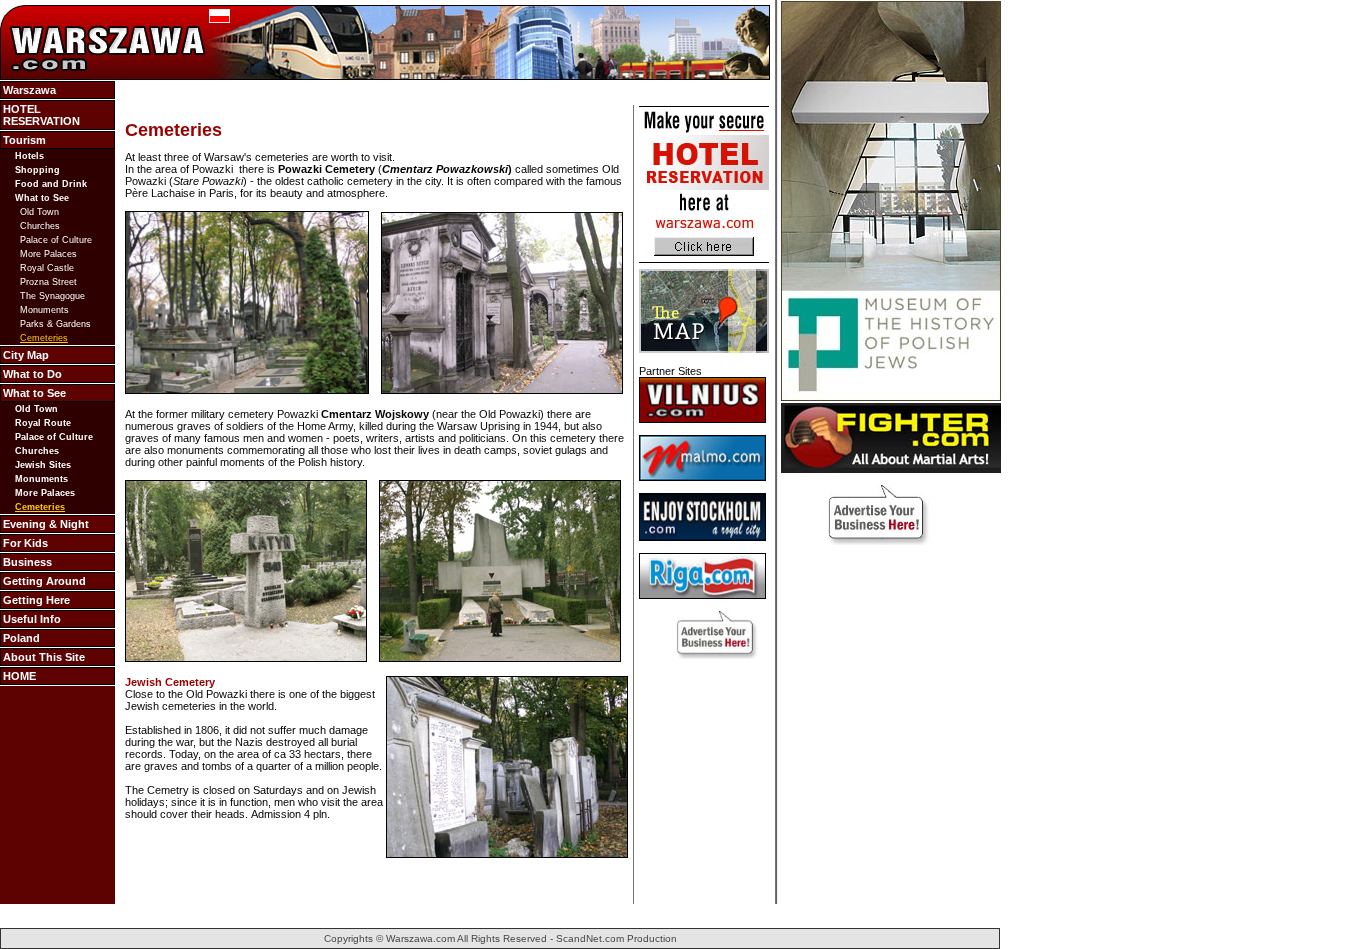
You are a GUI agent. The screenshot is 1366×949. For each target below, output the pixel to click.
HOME (19, 676)
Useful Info (32, 619)
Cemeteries (44, 338)
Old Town (39, 212)
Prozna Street (48, 282)
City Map (26, 355)
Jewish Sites (43, 465)
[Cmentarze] (219, 19)
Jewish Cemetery (170, 682)
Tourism (24, 140)
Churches (40, 226)
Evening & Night (46, 524)
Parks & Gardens (55, 324)
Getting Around (44, 581)
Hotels (29, 156)
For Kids (25, 543)
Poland (21, 638)
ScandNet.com (590, 938)
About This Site (44, 657)
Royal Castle (47, 268)
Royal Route (43, 423)
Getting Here (36, 600)
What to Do (32, 374)
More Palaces (48, 254)
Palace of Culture (56, 240)
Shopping (37, 170)
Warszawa (29, 90)
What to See (42, 198)
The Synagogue (52, 296)
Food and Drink (51, 184)
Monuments (44, 310)
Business (27, 562)
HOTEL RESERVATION (41, 115)
